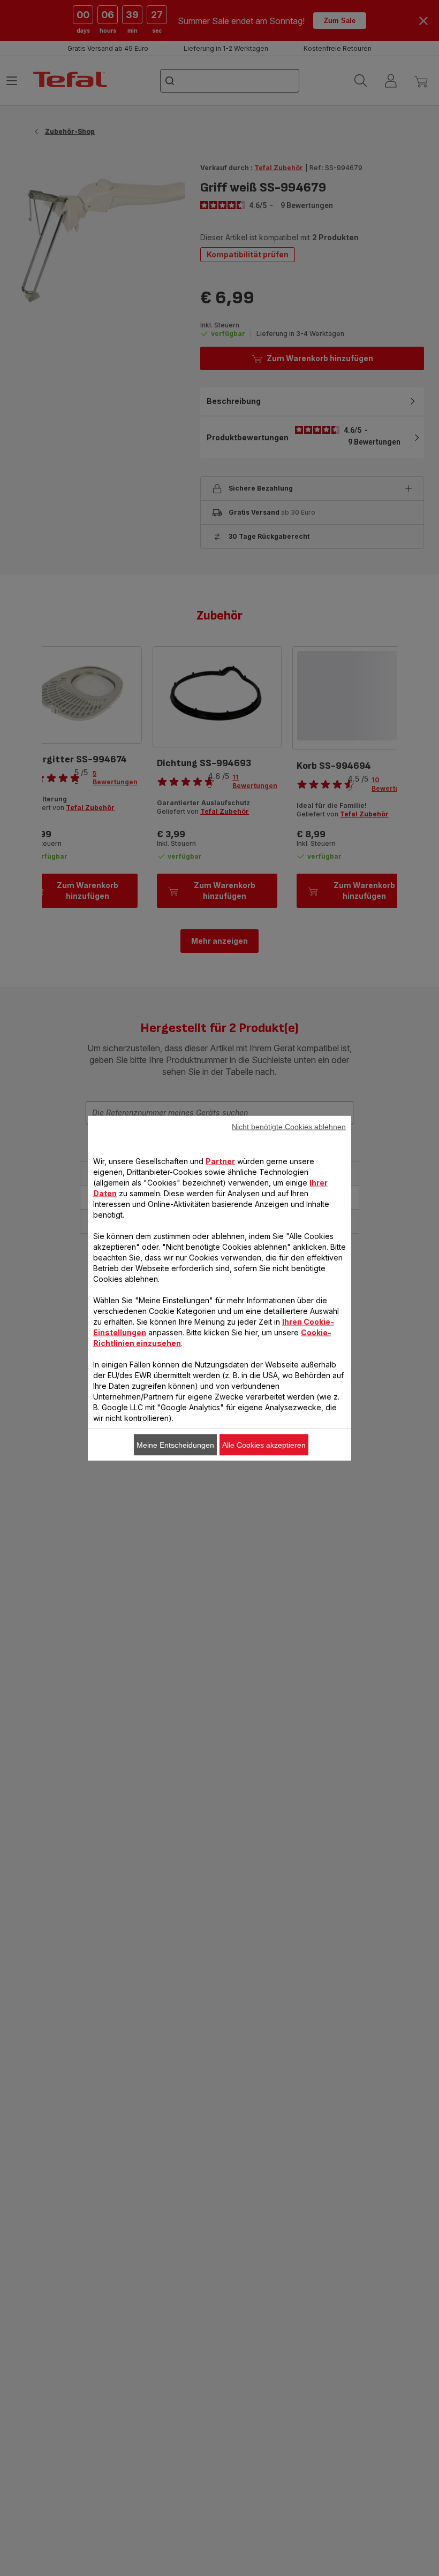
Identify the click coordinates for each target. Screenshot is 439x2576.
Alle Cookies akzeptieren (264, 1444)
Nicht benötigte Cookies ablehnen (289, 1126)
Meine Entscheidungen (175, 1444)
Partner (220, 1161)
